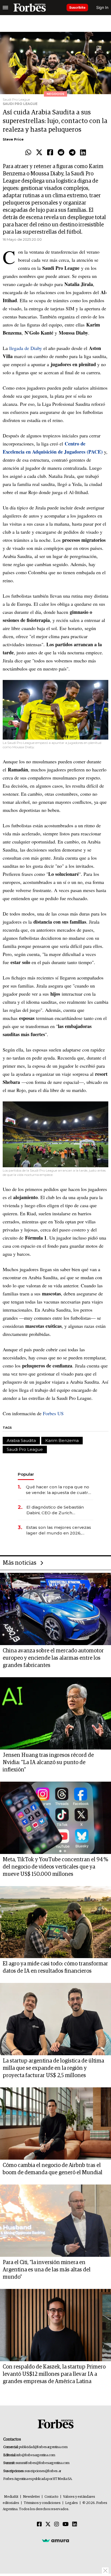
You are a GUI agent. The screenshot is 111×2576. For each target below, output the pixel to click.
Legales (72, 2503)
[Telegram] (72, 153)
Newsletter (31, 2497)
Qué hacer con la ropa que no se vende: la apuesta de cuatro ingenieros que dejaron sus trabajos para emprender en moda (58, 1490)
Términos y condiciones (42, 2503)
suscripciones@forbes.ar (43, 2471)
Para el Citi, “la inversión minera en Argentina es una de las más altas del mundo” (47, 2270)
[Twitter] (39, 153)
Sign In (102, 7)
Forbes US (53, 1413)
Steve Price (13, 139)
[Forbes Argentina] (30, 8)
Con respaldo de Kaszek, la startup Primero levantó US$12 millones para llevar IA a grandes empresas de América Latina (54, 2374)
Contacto (51, 2497)
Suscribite (77, 7)
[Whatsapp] (28, 153)
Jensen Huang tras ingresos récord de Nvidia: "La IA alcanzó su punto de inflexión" (48, 1762)
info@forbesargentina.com (36, 2455)
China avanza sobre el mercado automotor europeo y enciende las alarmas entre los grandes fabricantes (53, 1658)
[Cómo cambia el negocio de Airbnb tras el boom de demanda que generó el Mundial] (55, 2124)
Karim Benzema (62, 1440)
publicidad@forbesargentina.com (43, 2447)
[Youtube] (66, 2524)
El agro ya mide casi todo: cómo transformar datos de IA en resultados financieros (55, 1967)
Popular (26, 1474)
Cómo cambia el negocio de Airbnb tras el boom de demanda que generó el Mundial (53, 2169)
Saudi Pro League (25, 1449)
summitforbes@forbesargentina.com (43, 2463)
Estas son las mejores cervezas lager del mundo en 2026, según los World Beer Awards (59, 1530)
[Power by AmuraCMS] (55, 2540)
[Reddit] (61, 153)
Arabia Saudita (21, 1440)
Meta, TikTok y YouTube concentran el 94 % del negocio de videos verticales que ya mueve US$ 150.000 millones (55, 1867)
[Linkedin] (83, 153)
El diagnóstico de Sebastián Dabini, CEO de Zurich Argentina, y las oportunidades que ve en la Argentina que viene (59, 1510)
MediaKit (11, 2497)
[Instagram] (57, 2524)
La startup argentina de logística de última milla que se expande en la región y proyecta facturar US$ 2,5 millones (53, 2068)
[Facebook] (50, 153)
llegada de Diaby (26, 348)
